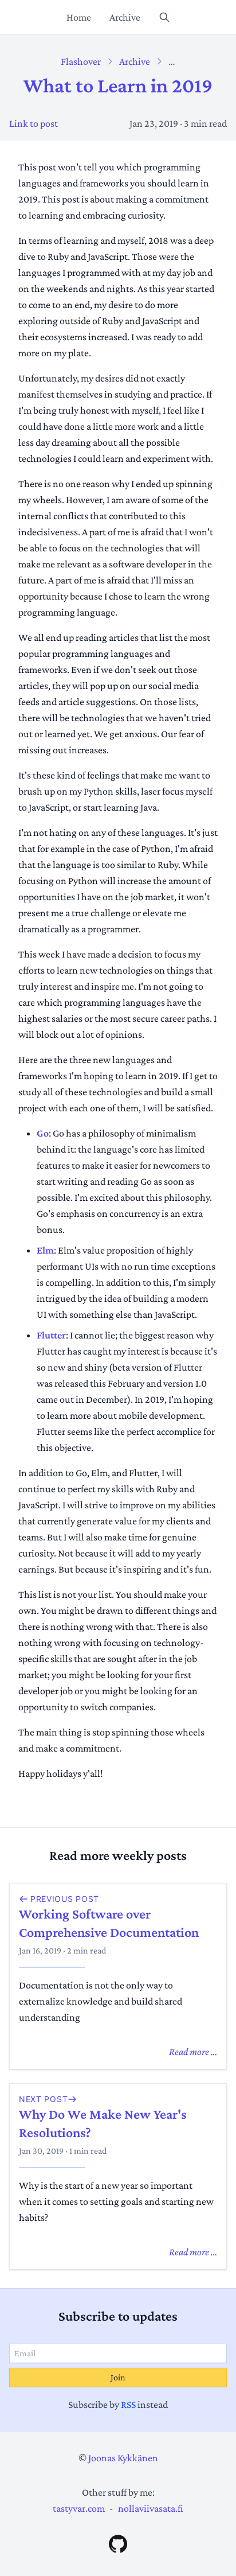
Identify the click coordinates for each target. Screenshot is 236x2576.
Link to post (34, 123)
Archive (125, 17)
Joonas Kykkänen (123, 2458)
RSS (128, 2404)
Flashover (81, 61)
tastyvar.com (79, 2508)
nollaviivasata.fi (151, 2508)
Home (79, 17)
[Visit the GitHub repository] (118, 2544)
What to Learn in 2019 (118, 85)
